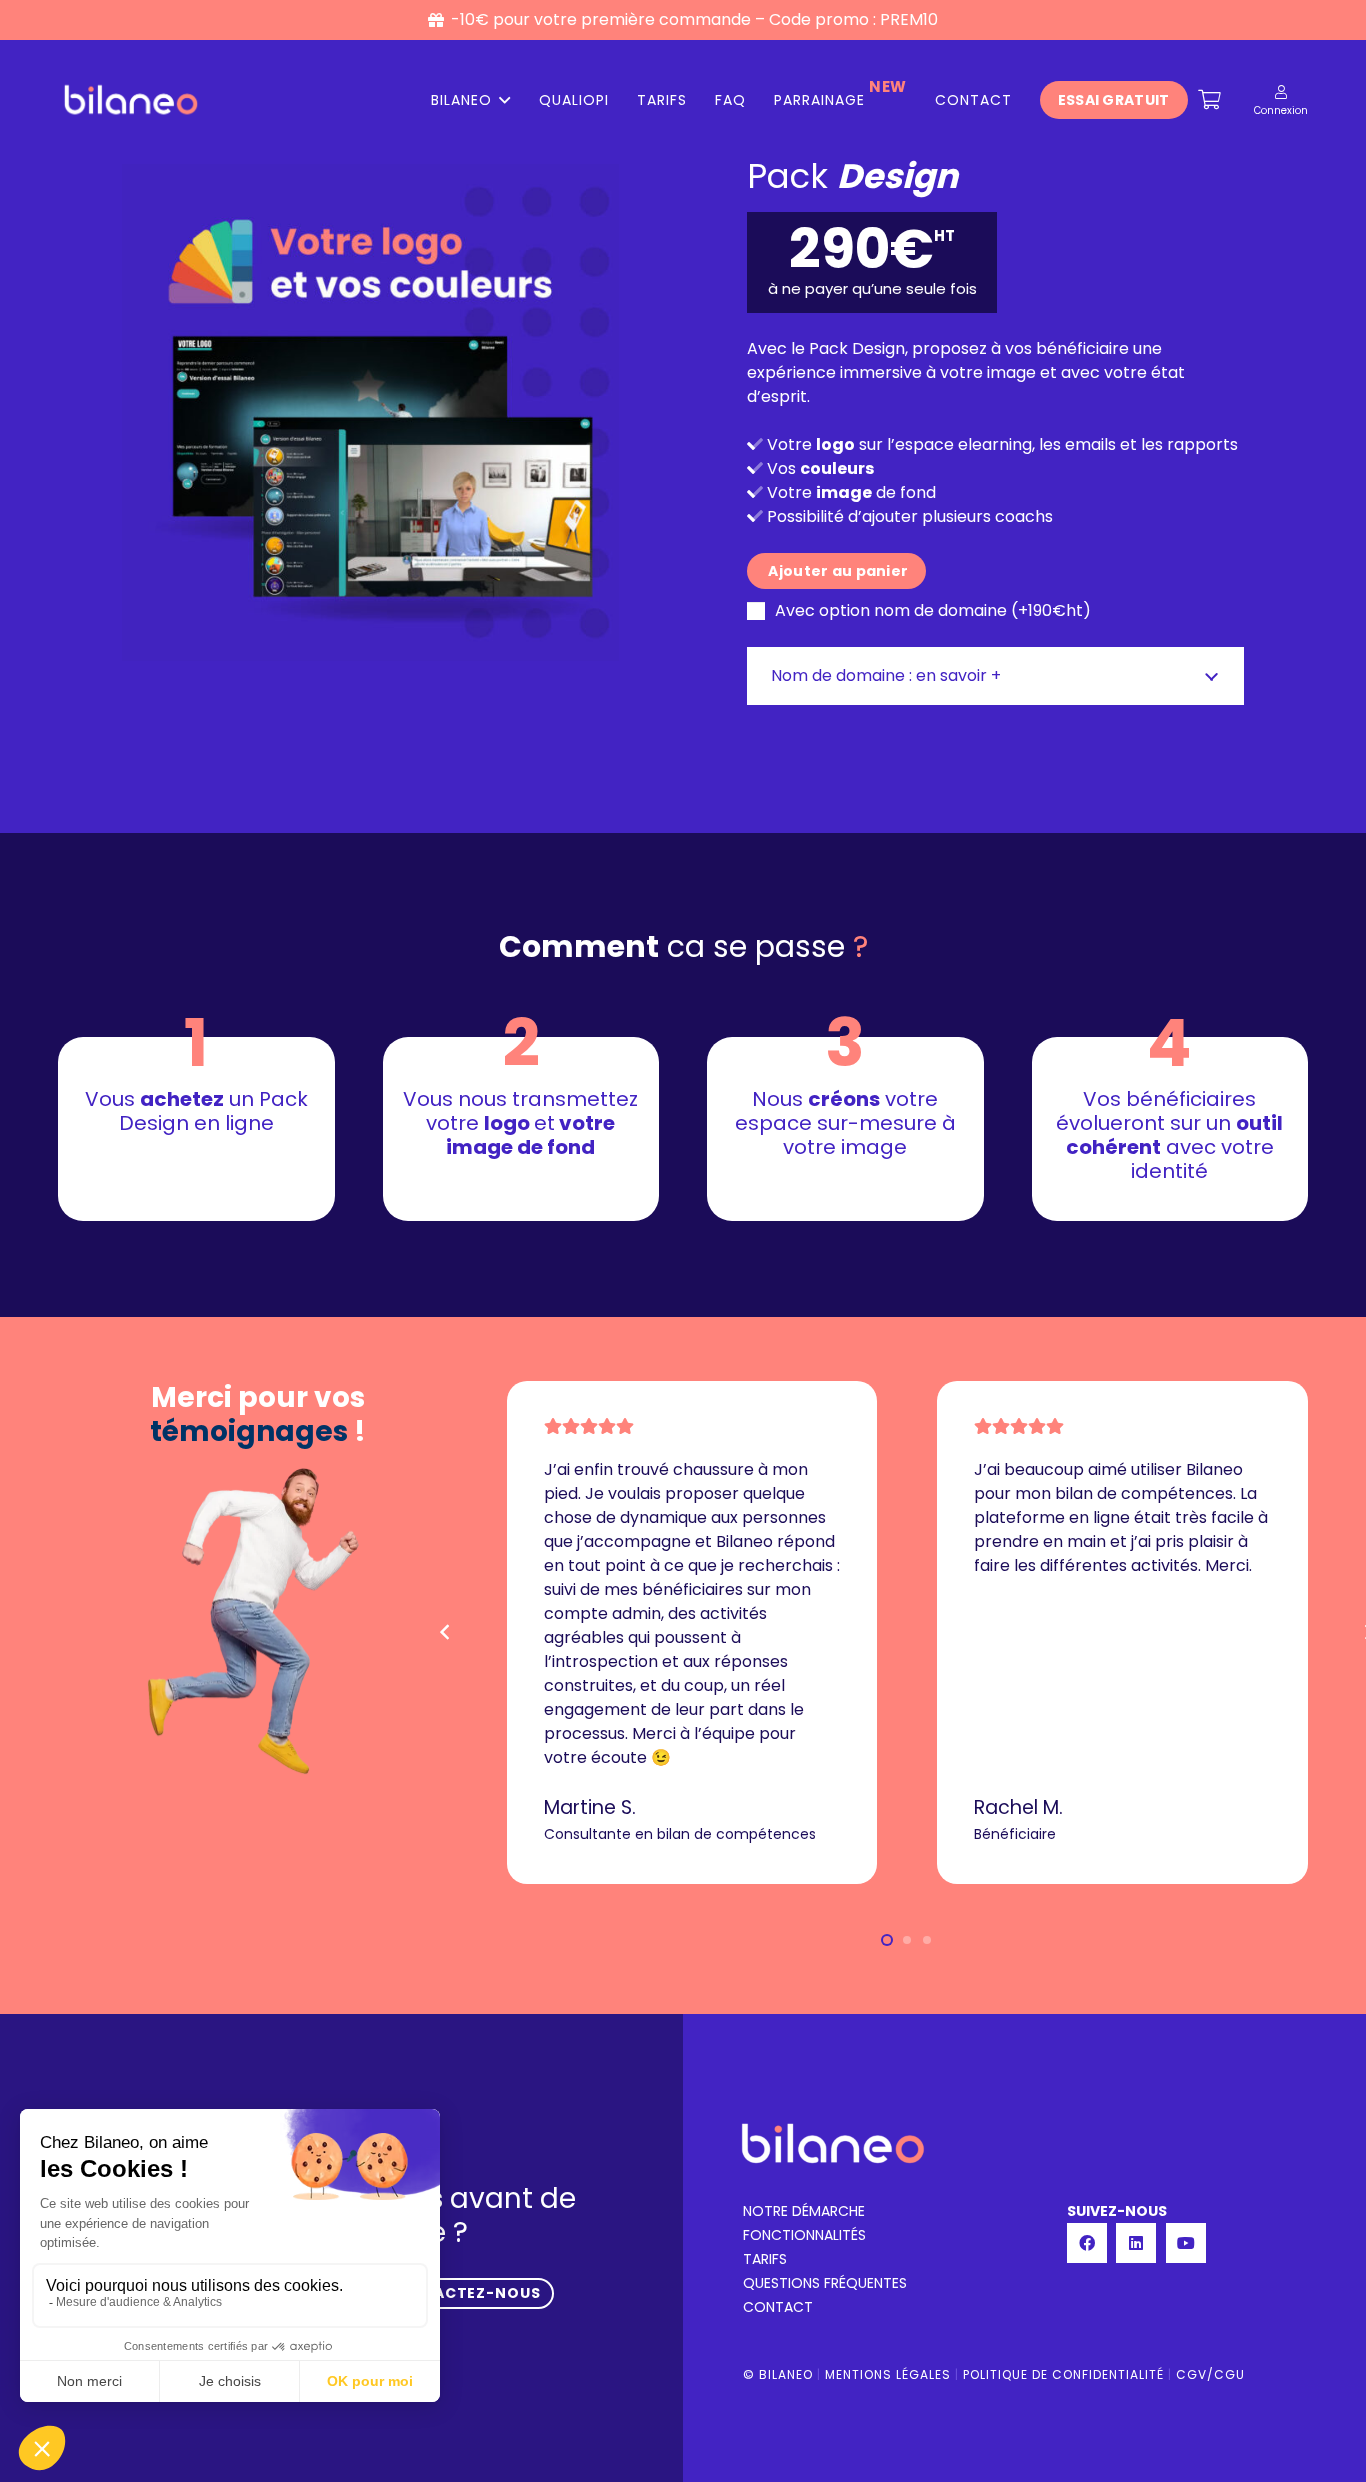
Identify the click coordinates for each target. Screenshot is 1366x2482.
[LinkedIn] (1136, 2243)
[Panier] (1210, 100)
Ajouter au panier (836, 571)
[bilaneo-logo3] (131, 100)
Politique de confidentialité (1063, 2374)
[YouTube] (1186, 2243)
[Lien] (1281, 92)
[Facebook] (1087, 2243)
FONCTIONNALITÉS (804, 2235)
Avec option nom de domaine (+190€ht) (931, 610)
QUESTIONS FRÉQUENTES (825, 2283)
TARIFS (765, 2259)
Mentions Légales (888, 2374)
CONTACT (778, 2307)
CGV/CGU (1210, 2374)
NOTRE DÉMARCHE (804, 2211)
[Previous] (446, 1632)
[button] (887, 1940)
